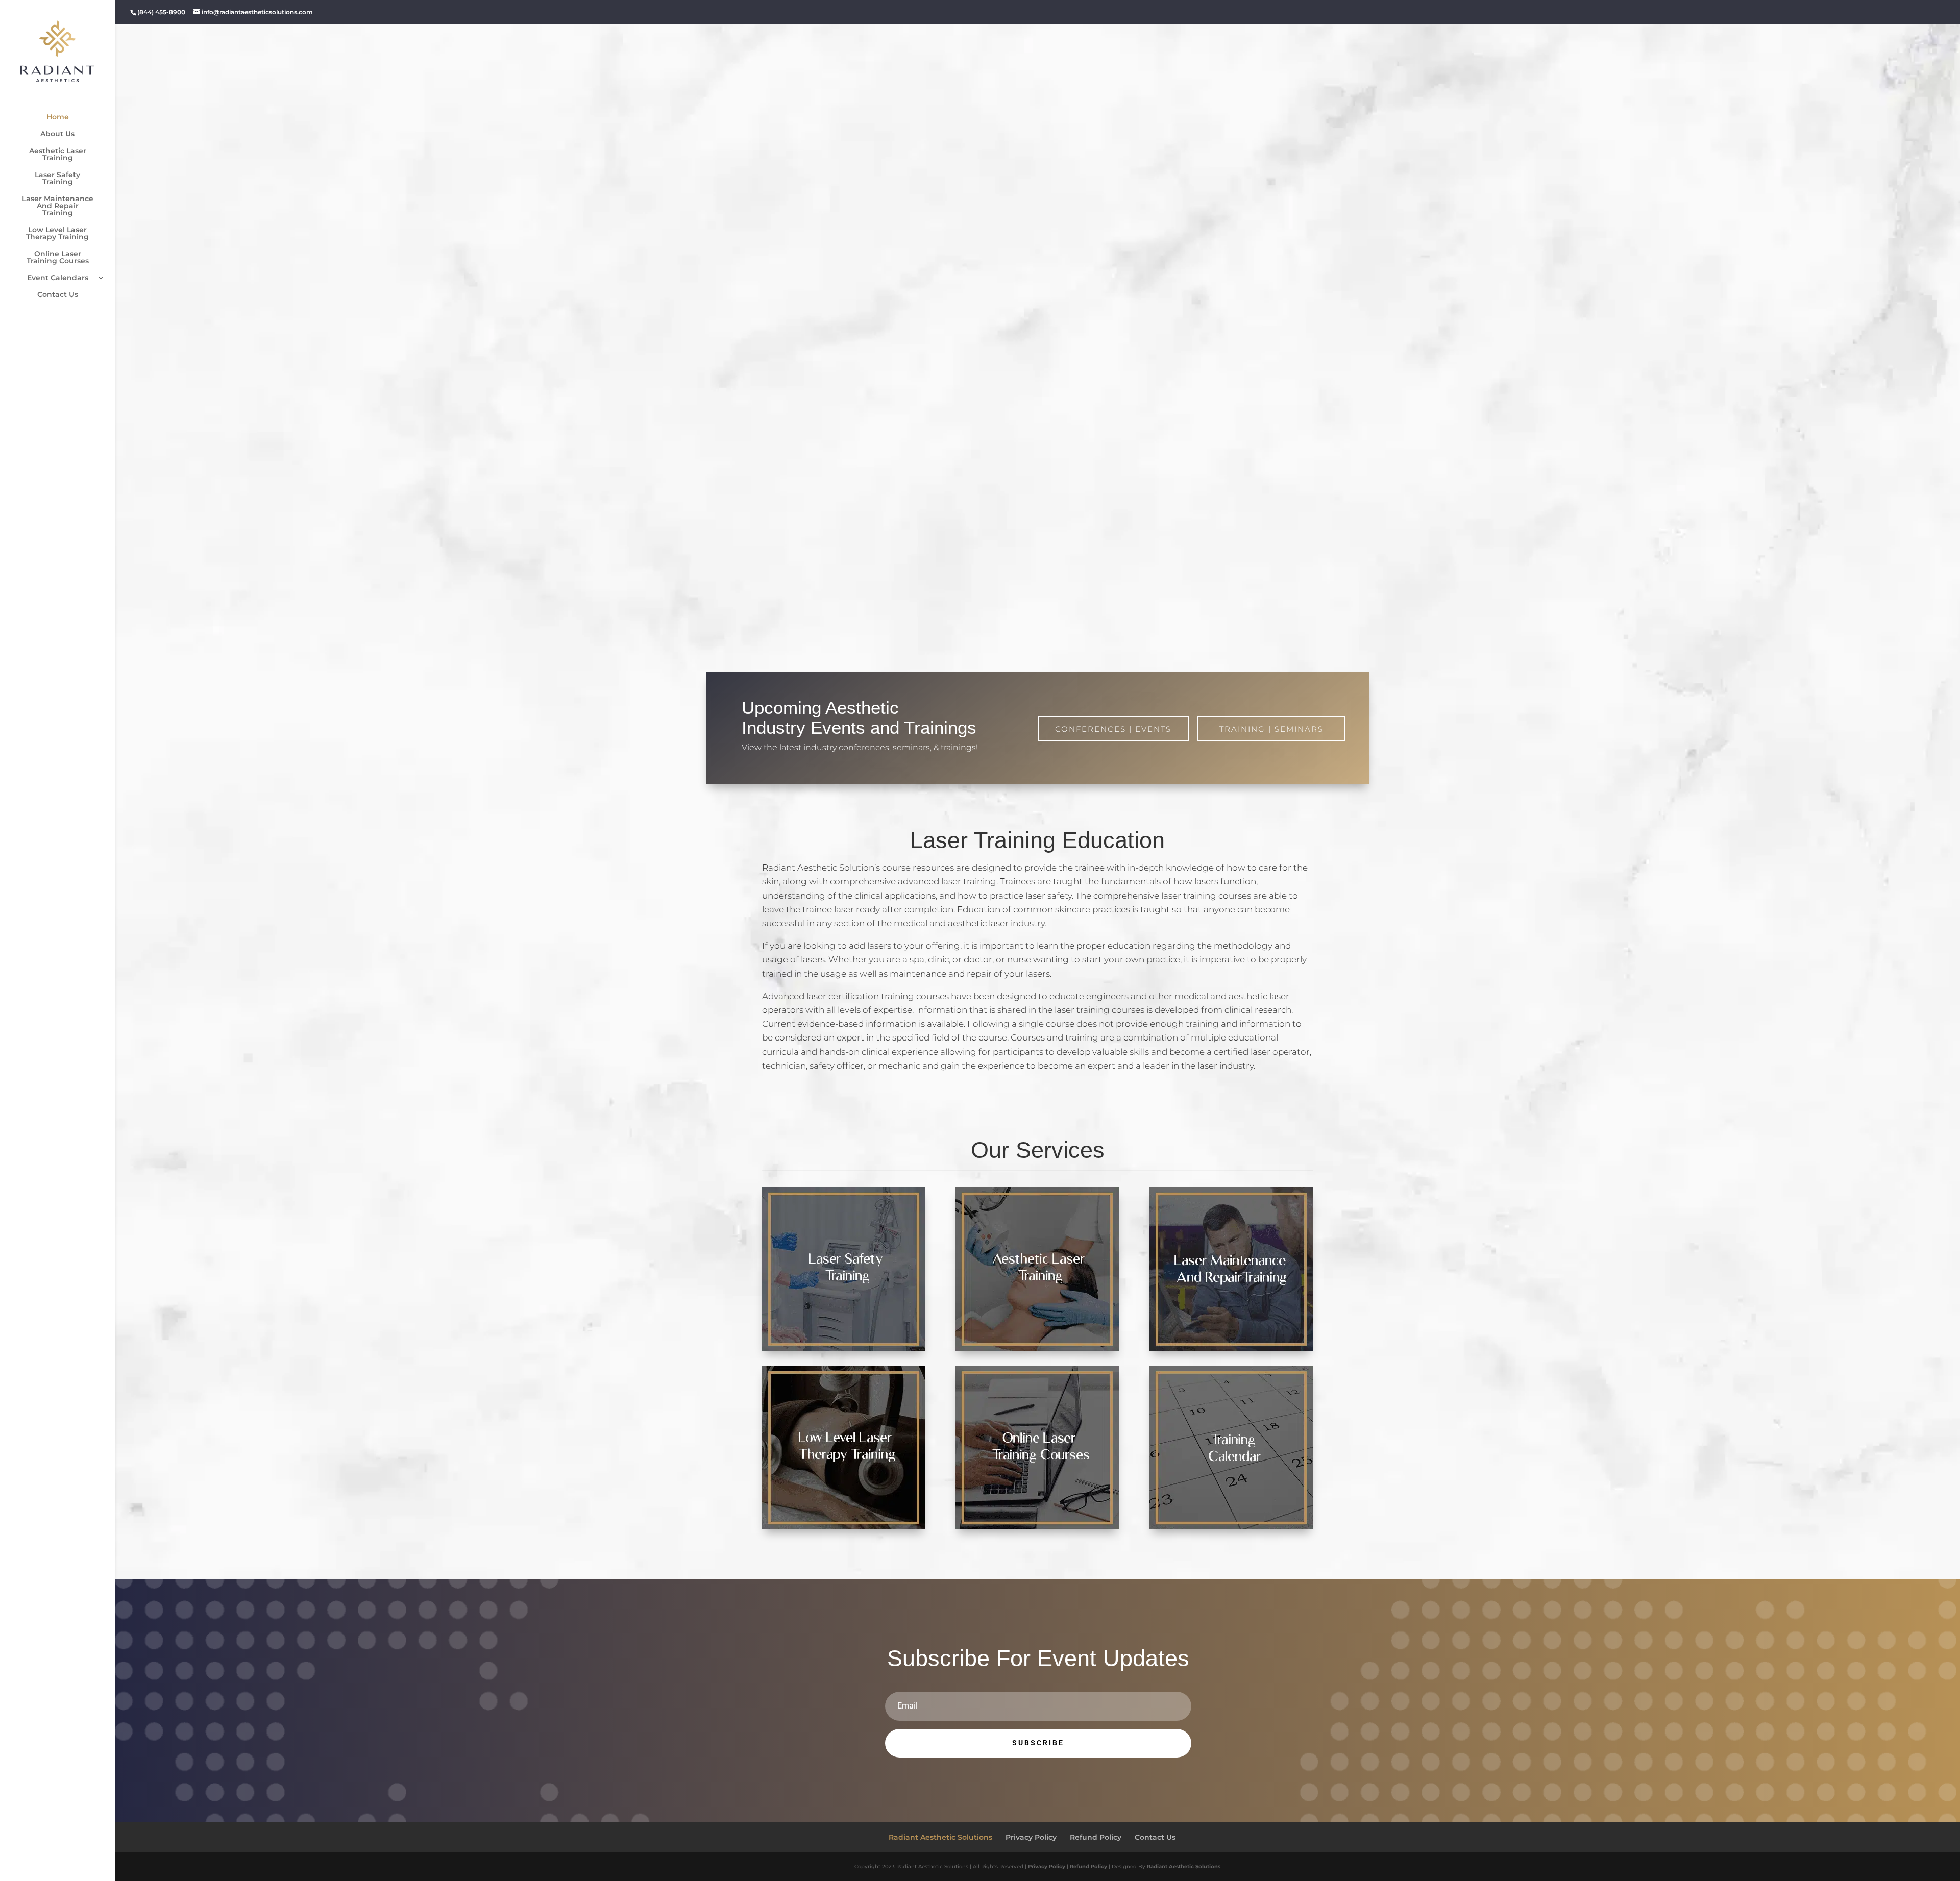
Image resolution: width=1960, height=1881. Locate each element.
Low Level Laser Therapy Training (57, 234)
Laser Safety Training (57, 179)
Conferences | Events (1113, 729)
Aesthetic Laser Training (58, 155)
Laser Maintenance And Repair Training (58, 206)
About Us (57, 134)
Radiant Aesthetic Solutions (940, 1837)
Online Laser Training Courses (58, 258)
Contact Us (58, 295)
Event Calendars (58, 278)
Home (58, 117)
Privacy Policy (1031, 1837)
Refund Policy (1096, 1837)
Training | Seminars (1271, 729)
